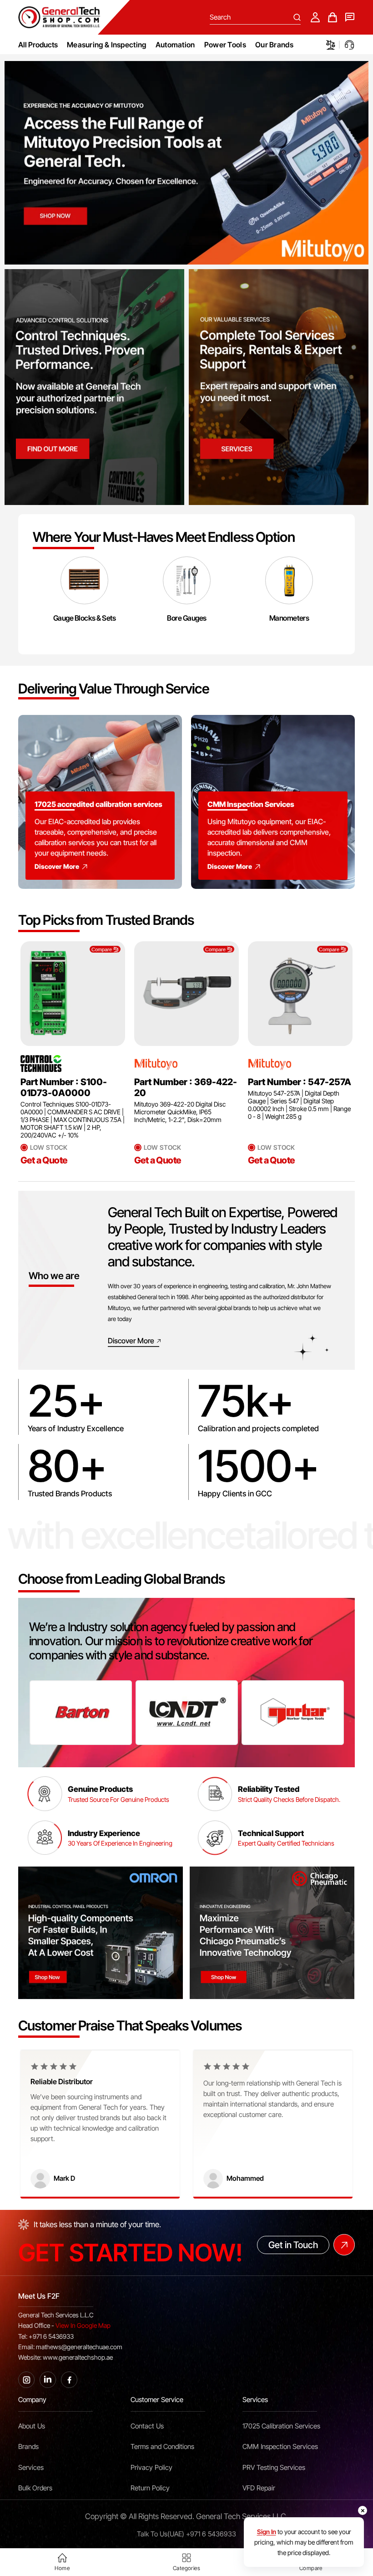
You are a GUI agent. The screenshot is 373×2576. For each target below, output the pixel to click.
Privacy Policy (151, 2468)
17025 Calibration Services (281, 2426)
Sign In (267, 2532)
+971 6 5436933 (211, 2534)
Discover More (57, 866)
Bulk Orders (35, 2488)
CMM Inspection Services (280, 2447)
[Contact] (350, 17)
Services (31, 2468)
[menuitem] (107, 45)
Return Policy (150, 2488)
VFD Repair (259, 2488)
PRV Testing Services (274, 2468)
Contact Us (147, 2426)
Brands (28, 2447)
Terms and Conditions (162, 2447)
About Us (32, 2426)
